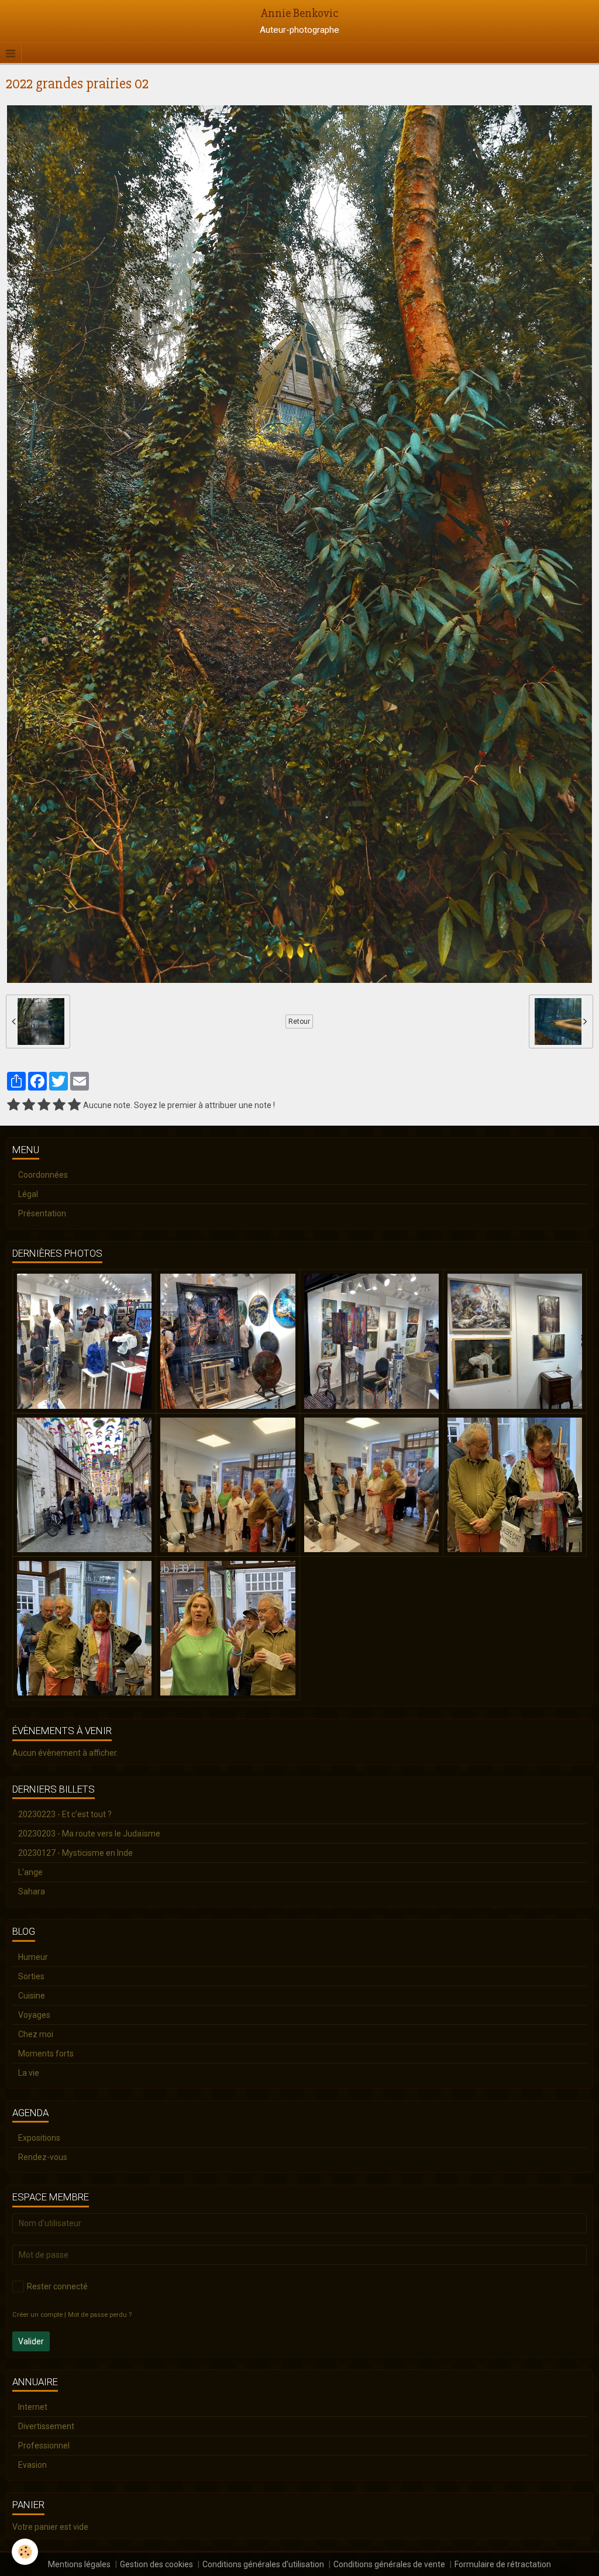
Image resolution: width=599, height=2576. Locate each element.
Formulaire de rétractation (503, 2564)
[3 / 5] (44, 1105)
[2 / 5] (29, 1105)
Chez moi (36, 2034)
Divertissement (46, 2426)
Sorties (31, 1976)
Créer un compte (37, 2315)
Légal (28, 1194)
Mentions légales (79, 2564)
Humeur (33, 1957)
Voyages (34, 2015)
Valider (31, 2341)
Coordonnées (43, 1175)
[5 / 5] (74, 1105)
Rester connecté (57, 2286)
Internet (33, 2407)
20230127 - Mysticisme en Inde (75, 1853)
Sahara (32, 1891)
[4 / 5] (59, 1105)
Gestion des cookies (156, 2564)
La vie (29, 2073)
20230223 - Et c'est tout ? (65, 1814)
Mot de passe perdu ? (100, 2315)
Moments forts (46, 2054)
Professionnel (44, 2446)
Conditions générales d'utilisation (263, 2564)
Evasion (32, 2465)
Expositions (39, 2138)
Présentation (42, 1213)
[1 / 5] (13, 1105)
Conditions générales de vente (389, 2564)
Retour (299, 1022)
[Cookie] (25, 2552)
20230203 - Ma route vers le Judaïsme (89, 1834)
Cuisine (32, 1996)
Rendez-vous (43, 2157)
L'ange (30, 1872)
